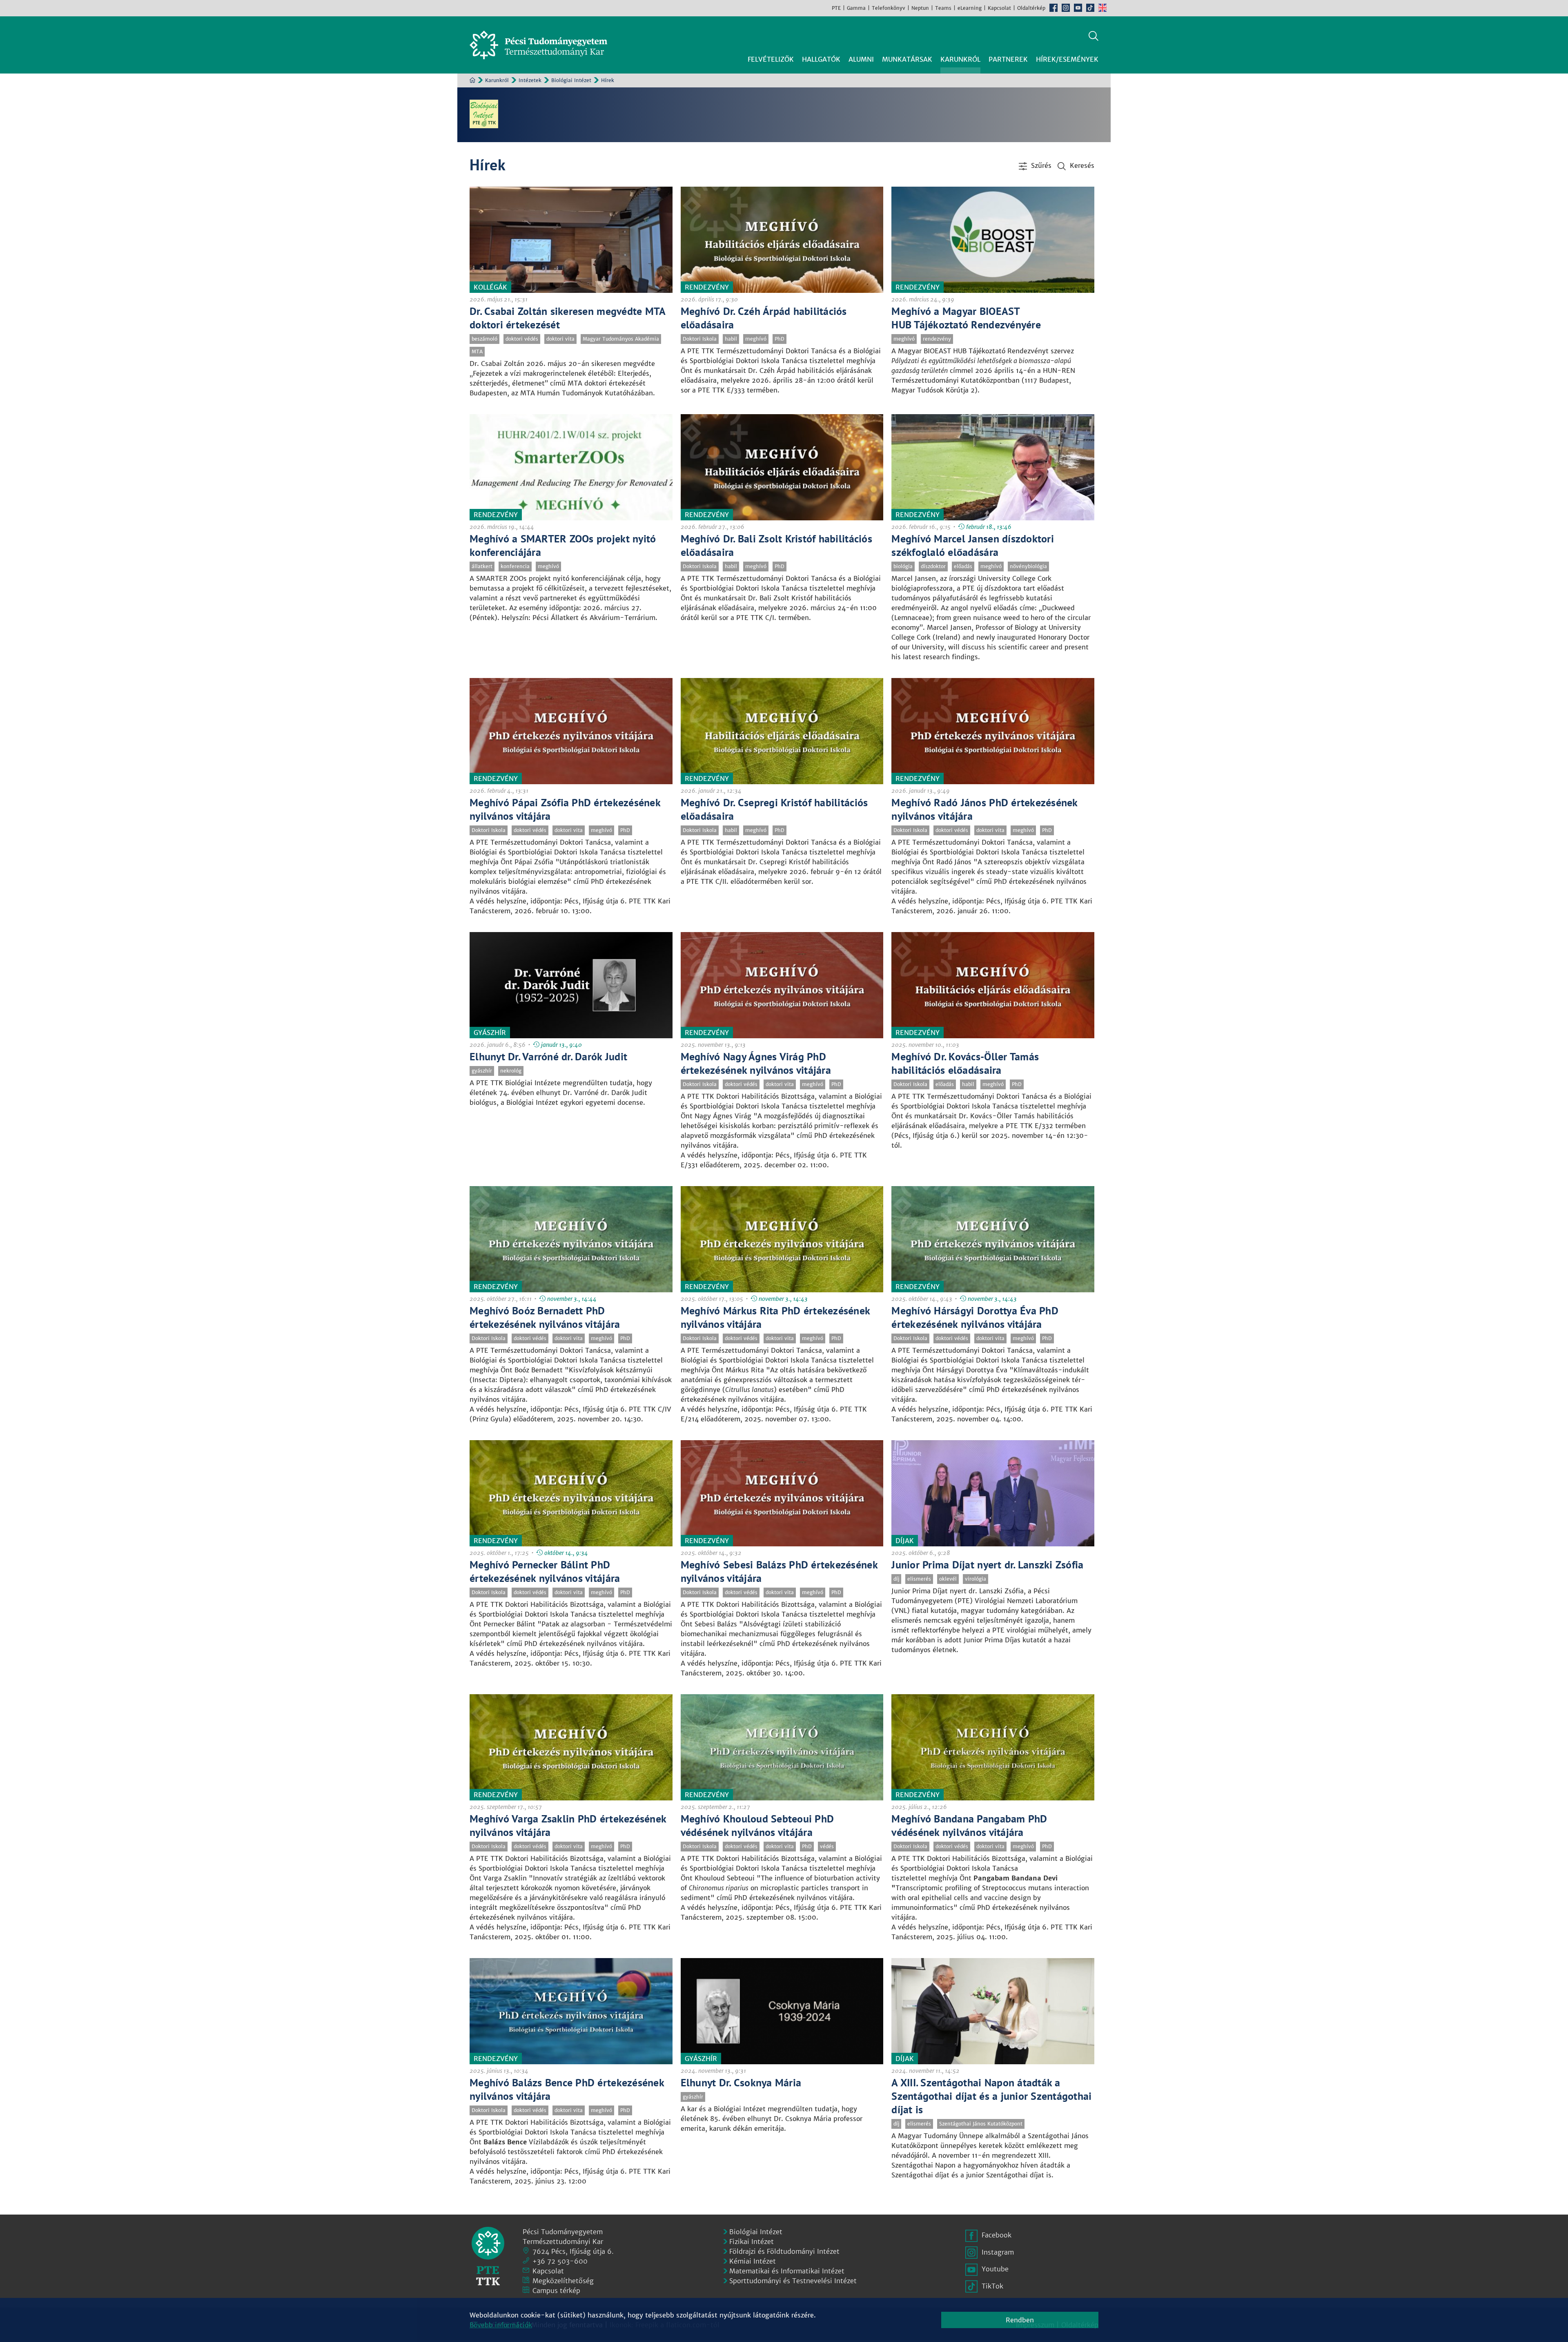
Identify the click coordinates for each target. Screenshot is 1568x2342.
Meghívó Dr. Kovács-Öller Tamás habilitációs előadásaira (965, 1063)
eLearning (970, 8)
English (1102, 8)
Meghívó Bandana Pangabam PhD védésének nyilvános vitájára (969, 1825)
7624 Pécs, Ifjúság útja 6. (573, 2251)
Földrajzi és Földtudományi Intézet (784, 2251)
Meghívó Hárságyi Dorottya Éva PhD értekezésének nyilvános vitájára (975, 1317)
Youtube (1078, 8)
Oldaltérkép (1031, 8)
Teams (943, 8)
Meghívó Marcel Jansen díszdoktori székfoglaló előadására (973, 545)
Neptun (920, 8)
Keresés (1094, 36)
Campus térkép (556, 2291)
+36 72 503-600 (560, 2261)
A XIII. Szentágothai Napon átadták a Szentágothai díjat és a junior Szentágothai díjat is (991, 2096)
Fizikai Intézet (752, 2242)
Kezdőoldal (472, 80)
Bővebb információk (501, 2325)
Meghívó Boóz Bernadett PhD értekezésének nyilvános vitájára (545, 1317)
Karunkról (497, 80)
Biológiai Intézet (571, 80)
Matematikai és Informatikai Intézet (787, 2271)
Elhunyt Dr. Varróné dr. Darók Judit (548, 1056)
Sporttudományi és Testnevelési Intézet (793, 2281)
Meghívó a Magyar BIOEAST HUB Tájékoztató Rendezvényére (966, 318)
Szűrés (1041, 165)
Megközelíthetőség (563, 2281)
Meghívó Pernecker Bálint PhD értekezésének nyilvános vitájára (545, 1571)
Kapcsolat (999, 8)
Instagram (1066, 8)
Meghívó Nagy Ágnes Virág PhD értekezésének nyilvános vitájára (756, 1063)
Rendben (1020, 2320)
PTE (836, 8)
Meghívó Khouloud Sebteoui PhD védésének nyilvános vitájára (757, 1825)
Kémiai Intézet (753, 2261)
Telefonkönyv (889, 8)
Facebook (1053, 8)
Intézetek (530, 80)
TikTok (1090, 8)
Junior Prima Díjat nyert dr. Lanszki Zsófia (987, 1565)
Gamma (856, 8)
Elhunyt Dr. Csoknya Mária (741, 2082)
